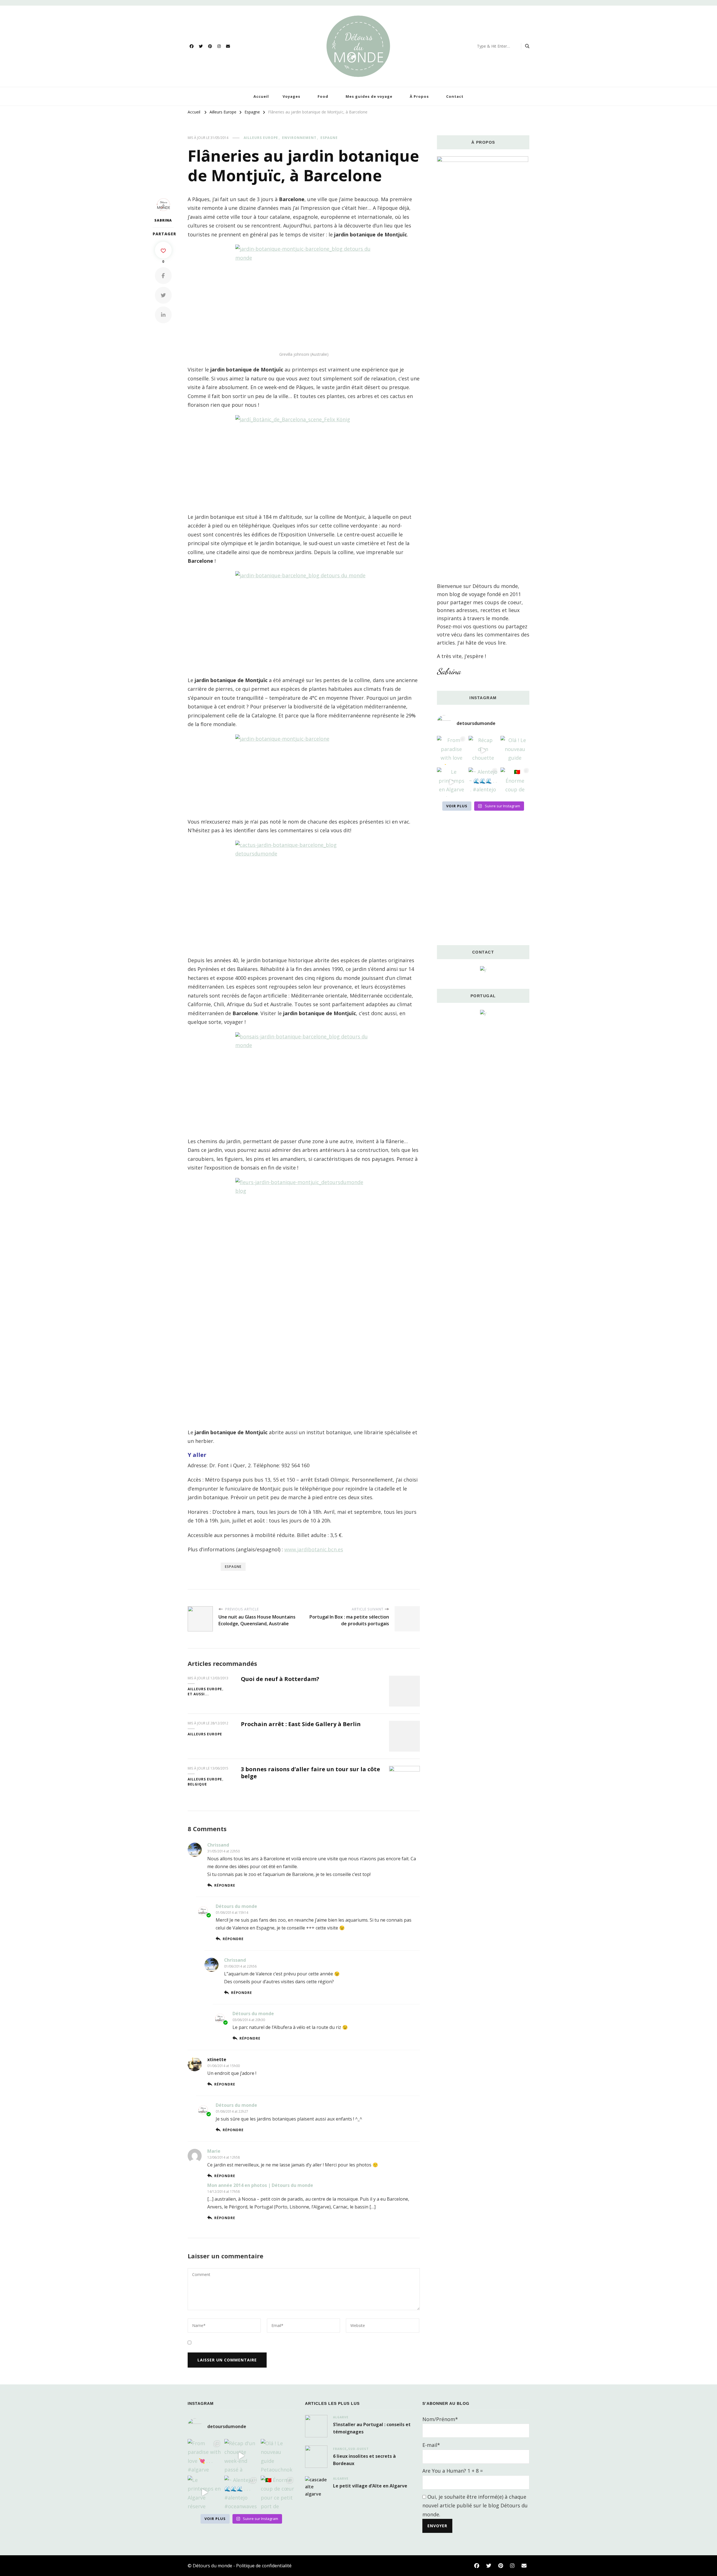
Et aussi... (198, 1694)
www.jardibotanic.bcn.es (314, 1549)
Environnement (299, 138)
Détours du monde (236, 1906)
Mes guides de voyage (369, 96)
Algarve (341, 2417)
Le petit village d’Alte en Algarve (370, 2486)
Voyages (291, 96)
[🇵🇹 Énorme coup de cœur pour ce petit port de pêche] (515, 782)
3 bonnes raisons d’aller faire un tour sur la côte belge (310, 1773)
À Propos (419, 96)
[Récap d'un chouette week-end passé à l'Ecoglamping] (483, 750)
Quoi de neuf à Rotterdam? (280, 1679)
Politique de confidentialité (264, 2566)
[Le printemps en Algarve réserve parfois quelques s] (451, 782)
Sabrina (163, 220)
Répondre (225, 1885)
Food (323, 96)
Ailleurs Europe (261, 138)
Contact (455, 96)
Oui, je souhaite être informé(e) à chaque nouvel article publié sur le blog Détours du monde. (475, 2506)
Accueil (261, 96)
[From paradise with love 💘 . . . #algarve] (451, 750)
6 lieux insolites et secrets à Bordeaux (364, 2460)
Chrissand (218, 1845)
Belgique (197, 1784)
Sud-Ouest (358, 2449)
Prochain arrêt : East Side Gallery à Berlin (301, 1724)
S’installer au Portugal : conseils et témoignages (372, 2428)
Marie (214, 2151)
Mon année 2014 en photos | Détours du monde (260, 2185)
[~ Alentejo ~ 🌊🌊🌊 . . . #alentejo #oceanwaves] (483, 782)
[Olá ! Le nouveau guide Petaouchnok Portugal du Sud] (515, 750)
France (340, 2449)
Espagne (329, 138)
